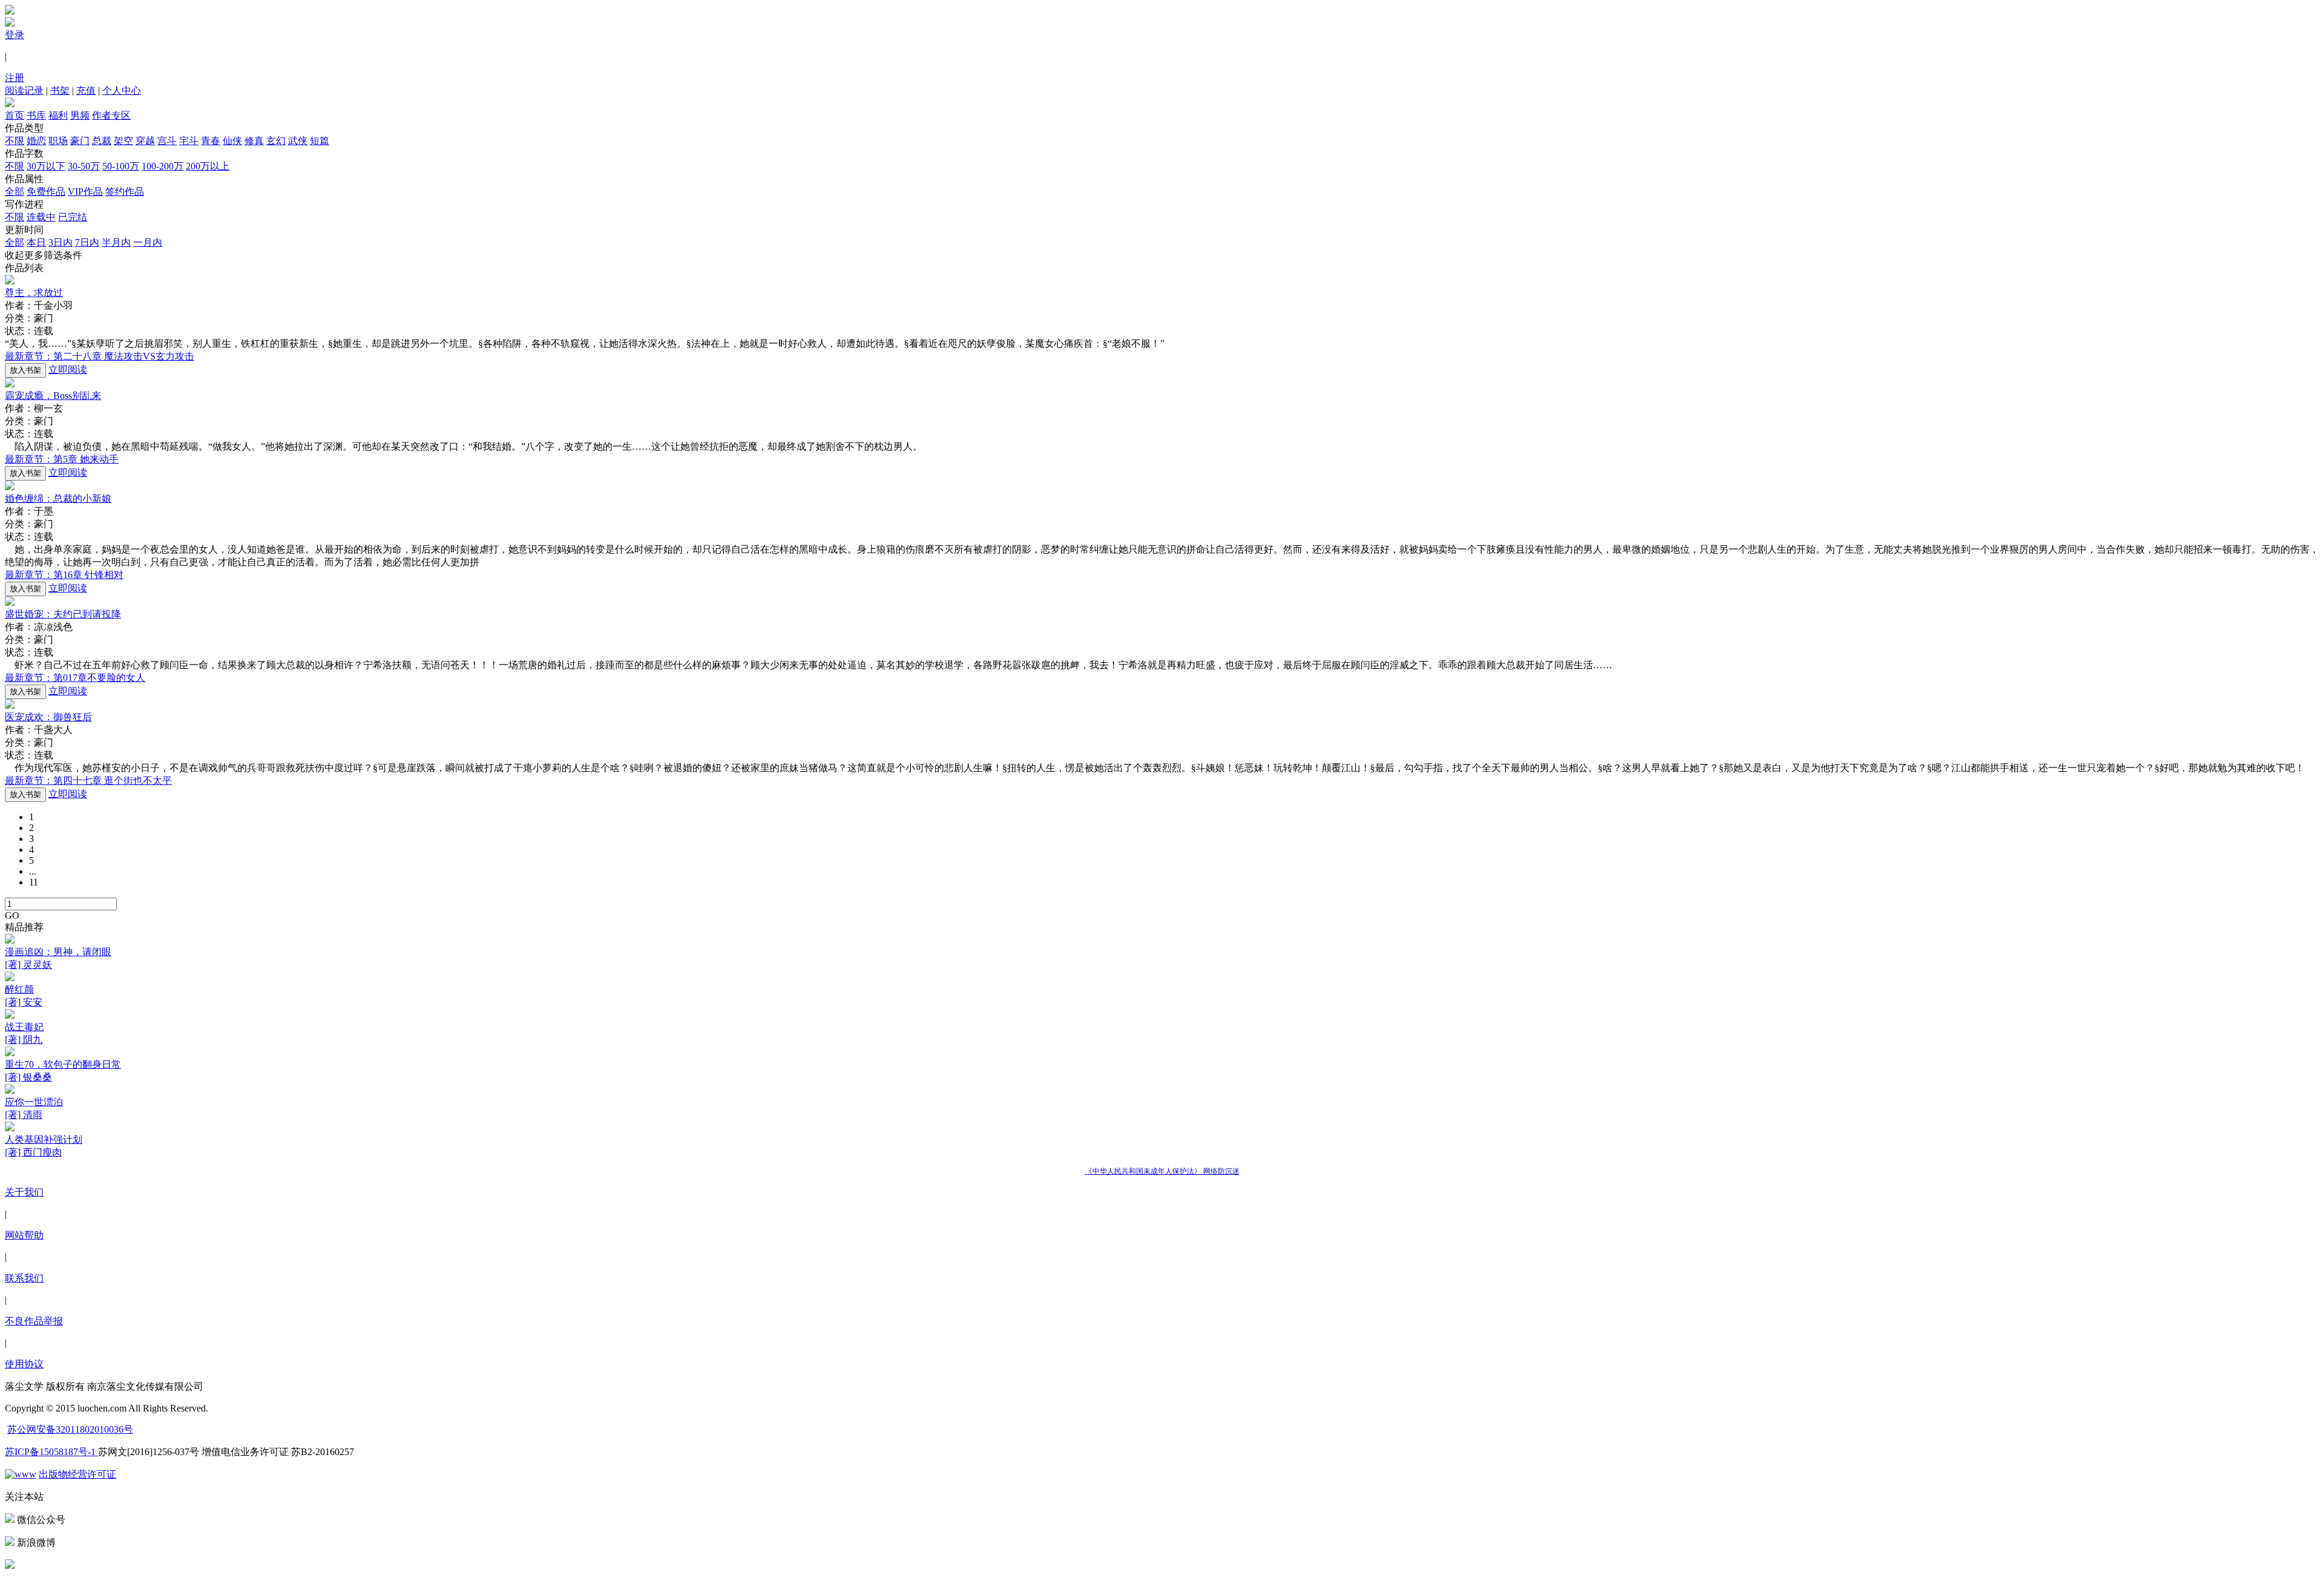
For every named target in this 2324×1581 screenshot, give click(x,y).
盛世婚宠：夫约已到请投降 (63, 614)
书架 (60, 90)
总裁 (102, 141)
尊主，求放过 (34, 293)
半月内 (116, 242)
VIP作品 (85, 192)
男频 (80, 115)
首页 (15, 115)
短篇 (320, 141)
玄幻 (276, 141)
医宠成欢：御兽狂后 (48, 717)
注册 (15, 78)
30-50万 (84, 166)
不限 (15, 141)
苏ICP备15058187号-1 (51, 1452)
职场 (58, 141)
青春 (211, 141)
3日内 (61, 242)
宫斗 (167, 141)
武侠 (298, 141)
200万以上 (208, 166)
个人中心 (122, 90)
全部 (15, 192)
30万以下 (46, 166)
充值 (86, 90)
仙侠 (232, 141)
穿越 (145, 141)
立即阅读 (68, 370)
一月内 (148, 242)
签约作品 (125, 192)
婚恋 (36, 141)
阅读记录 (24, 90)
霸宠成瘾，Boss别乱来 (53, 396)
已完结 (73, 217)
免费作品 (46, 192)
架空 (123, 141)
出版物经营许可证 (77, 1474)
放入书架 (25, 370)
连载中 (41, 217)
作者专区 (111, 115)
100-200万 (162, 166)
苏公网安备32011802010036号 (70, 1429)
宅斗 (189, 141)
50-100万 (121, 166)
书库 (36, 115)
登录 (15, 35)
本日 (36, 242)
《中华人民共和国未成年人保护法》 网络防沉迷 (1162, 1171)
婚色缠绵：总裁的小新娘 (58, 498)
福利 (58, 115)
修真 (254, 141)
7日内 (87, 242)
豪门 (80, 141)
